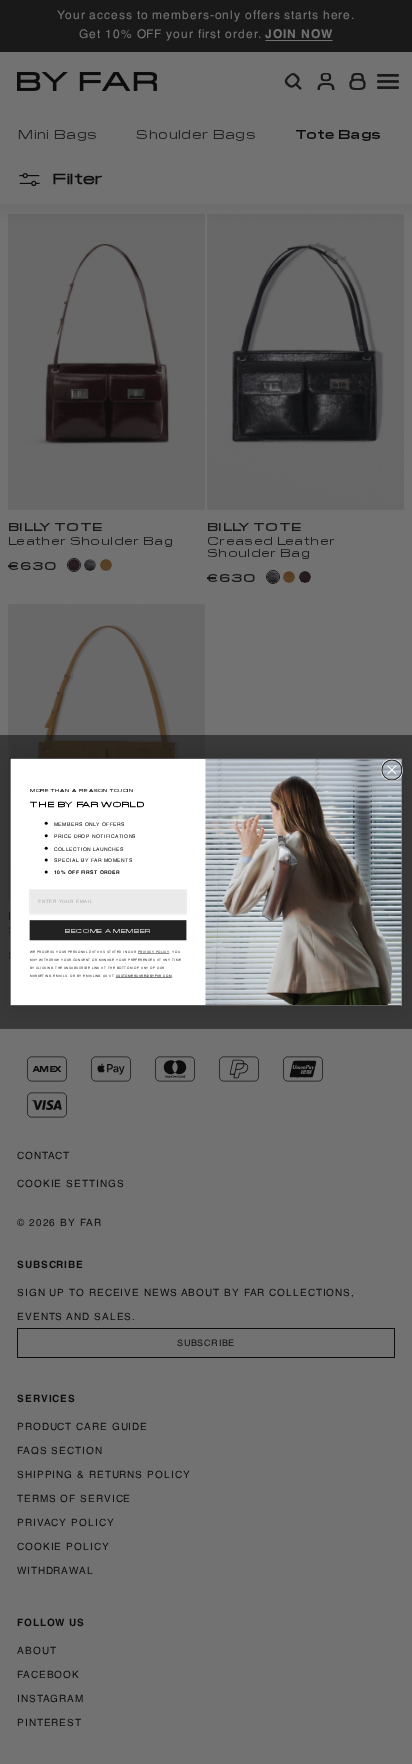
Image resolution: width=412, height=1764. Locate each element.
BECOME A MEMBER (108, 930)
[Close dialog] (392, 770)
